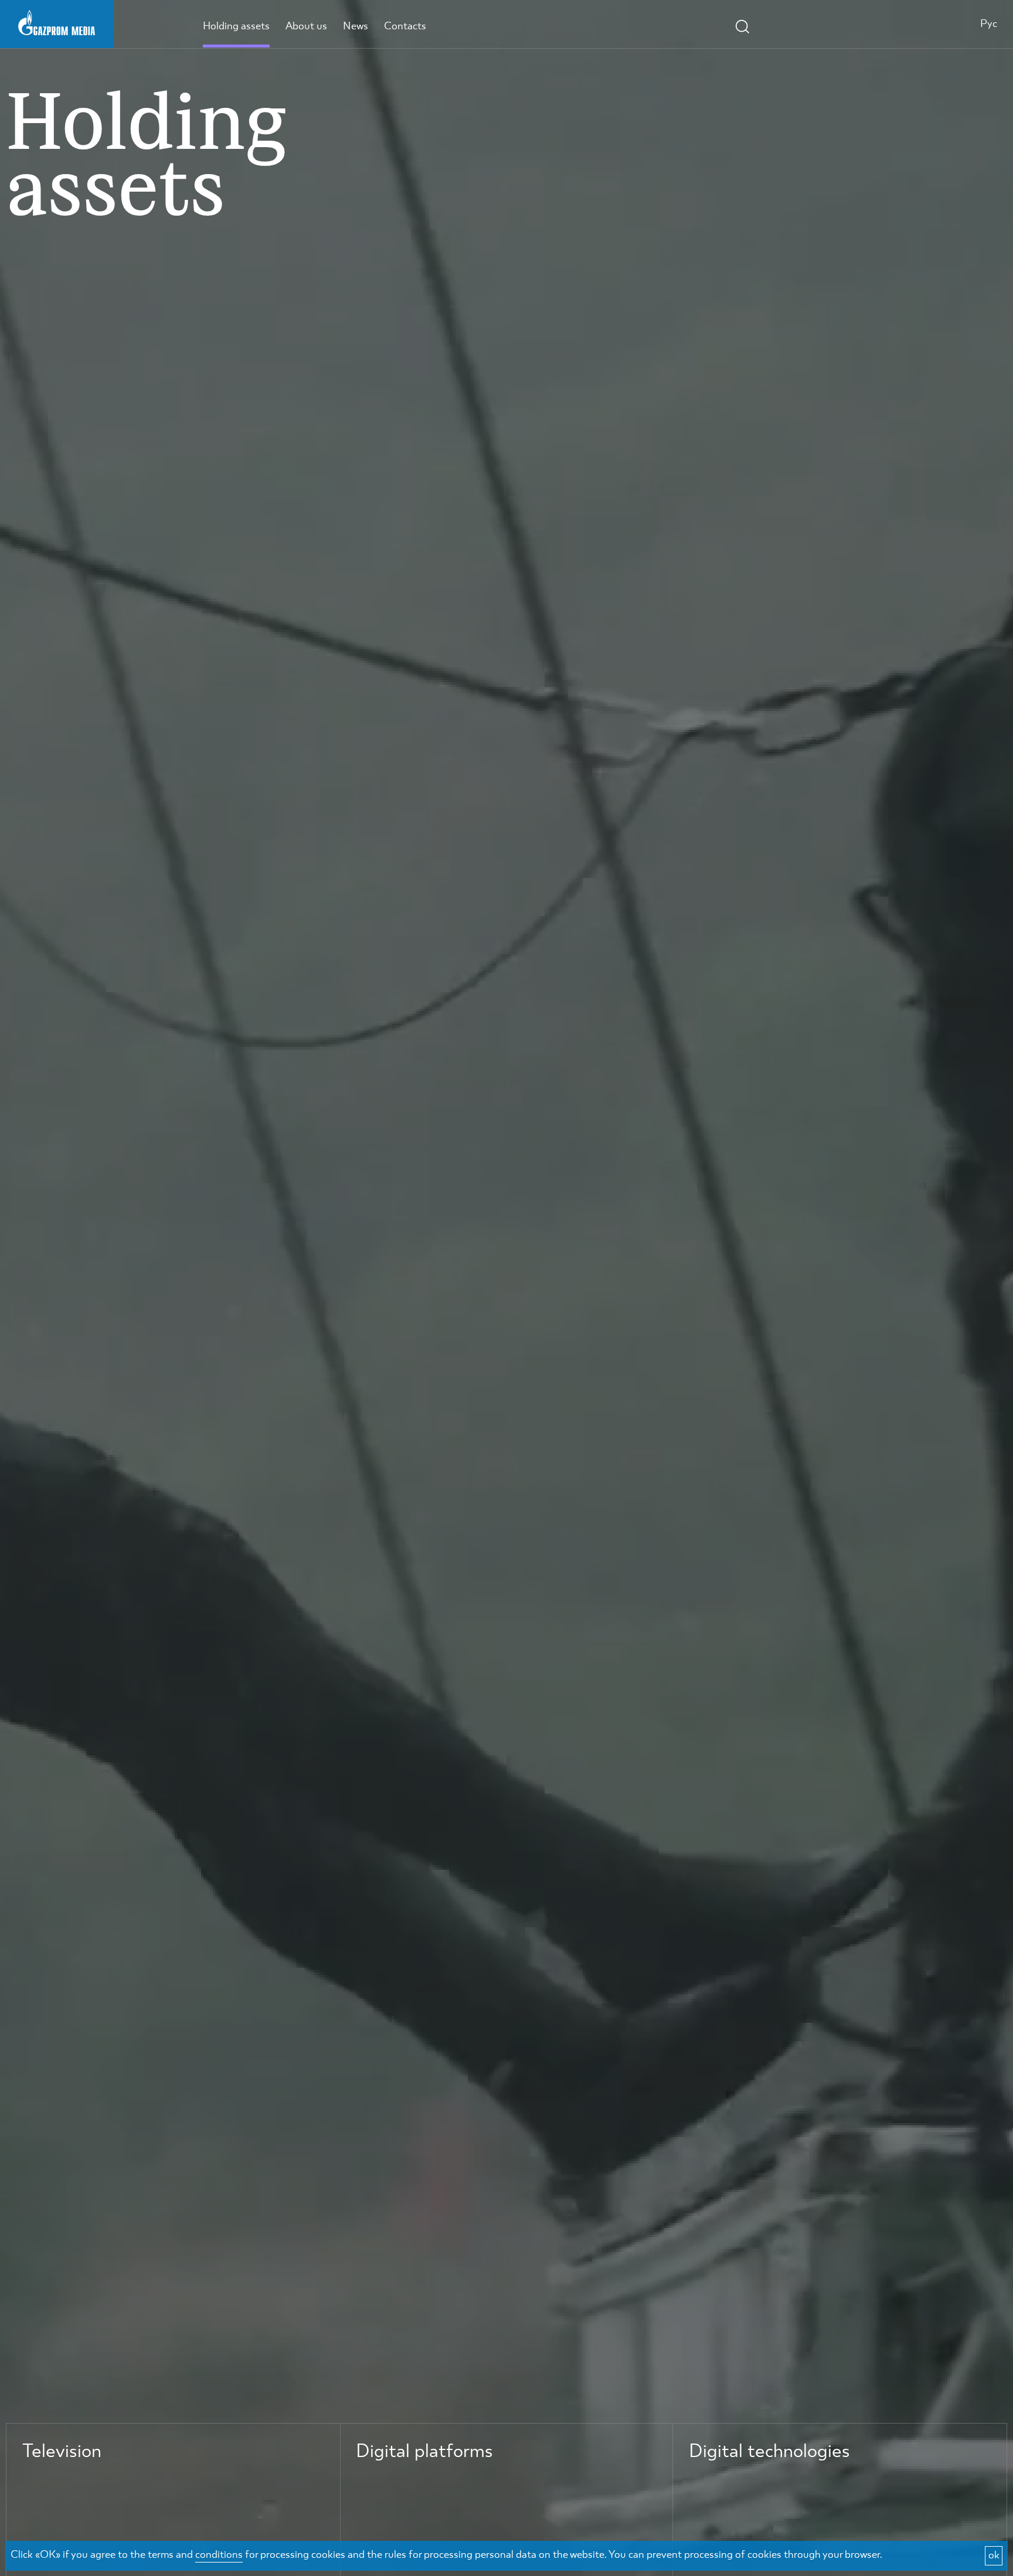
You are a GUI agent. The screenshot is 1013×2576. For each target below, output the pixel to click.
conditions (219, 2555)
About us (306, 26)
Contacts (405, 26)
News (356, 26)
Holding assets (236, 26)
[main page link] (57, 22)
